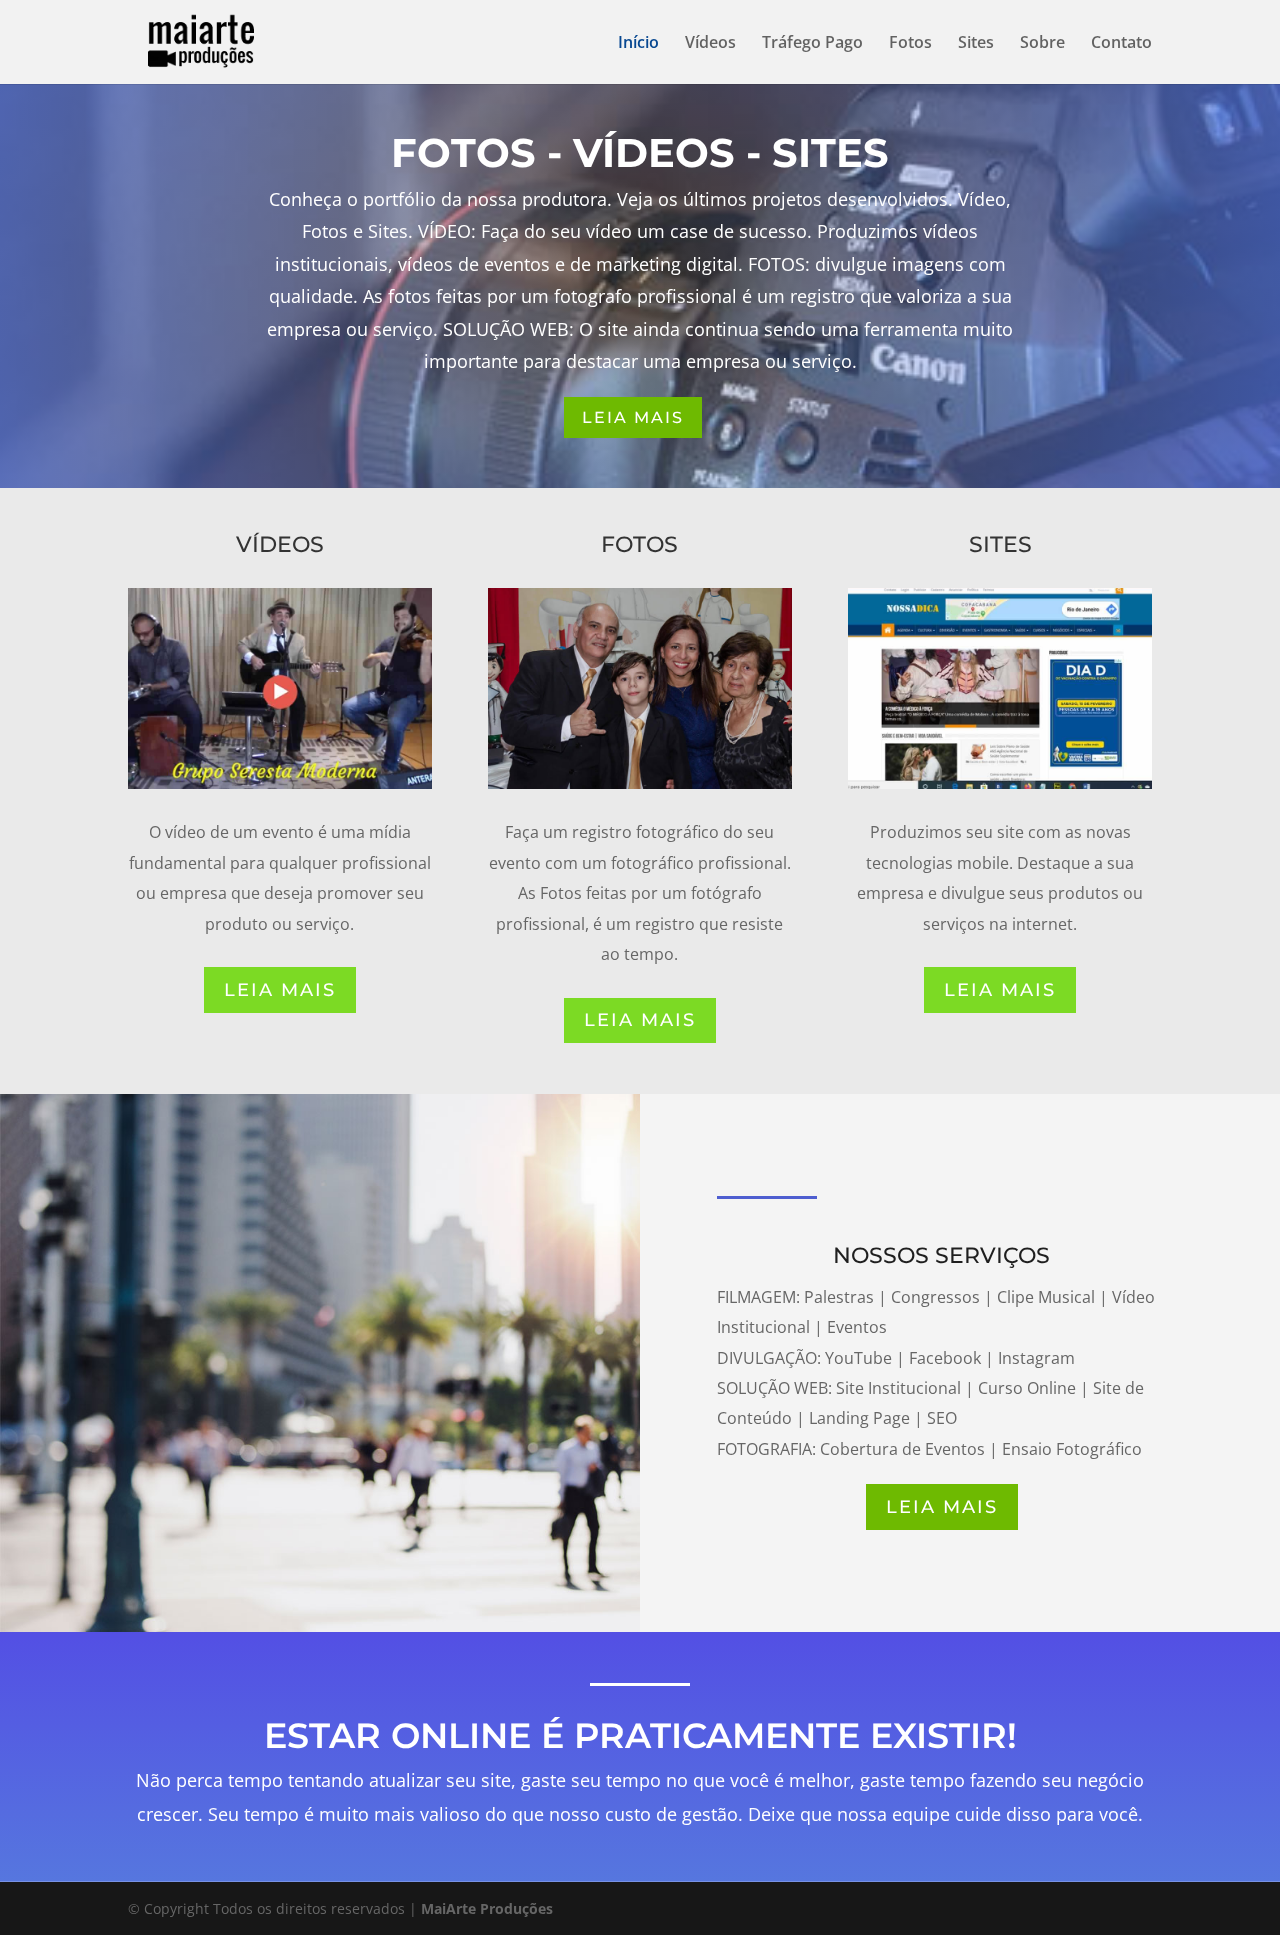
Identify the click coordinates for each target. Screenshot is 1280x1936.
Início (638, 44)
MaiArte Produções (487, 1908)
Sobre (1042, 44)
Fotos (910, 44)
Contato (1121, 44)
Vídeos (710, 44)
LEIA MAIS (633, 417)
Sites (976, 44)
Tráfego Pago (812, 44)
